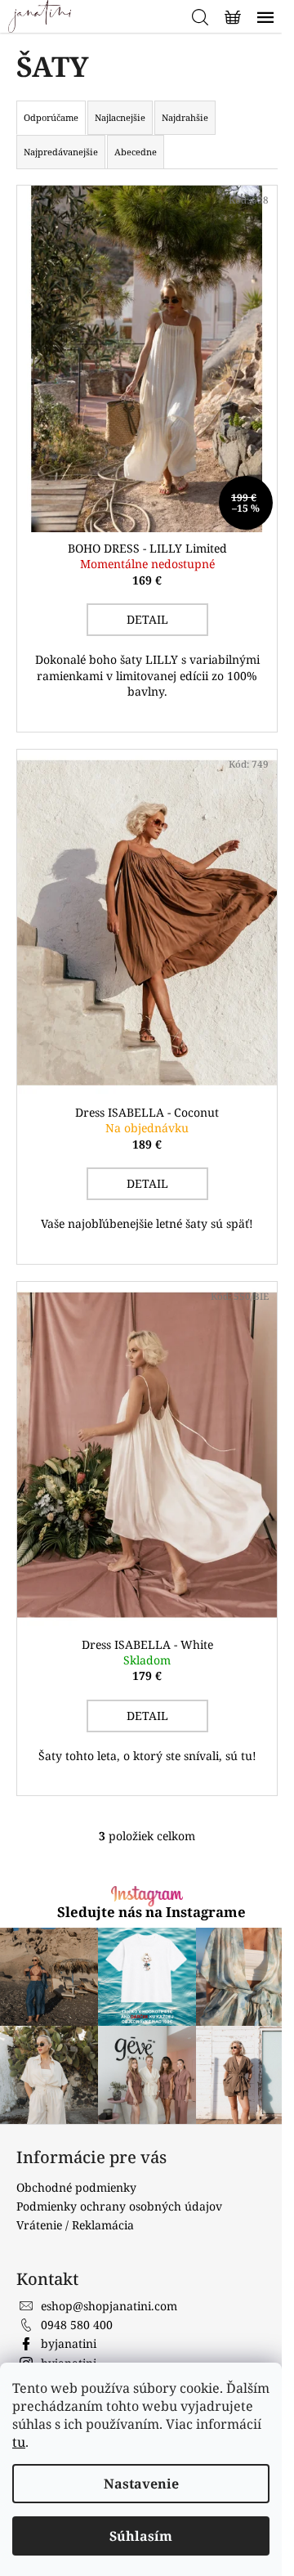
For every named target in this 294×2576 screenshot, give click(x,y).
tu (19, 2442)
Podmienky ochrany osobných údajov (119, 2149)
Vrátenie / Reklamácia (75, 2168)
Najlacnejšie (120, 117)
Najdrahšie (185, 117)
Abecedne (136, 152)
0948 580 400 (77, 2267)
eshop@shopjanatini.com (109, 2249)
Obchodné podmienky (76, 2130)
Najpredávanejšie (61, 152)
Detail (141, 603)
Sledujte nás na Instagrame (145, 1864)
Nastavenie (141, 2484)
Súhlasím (141, 2536)
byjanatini (69, 2286)
